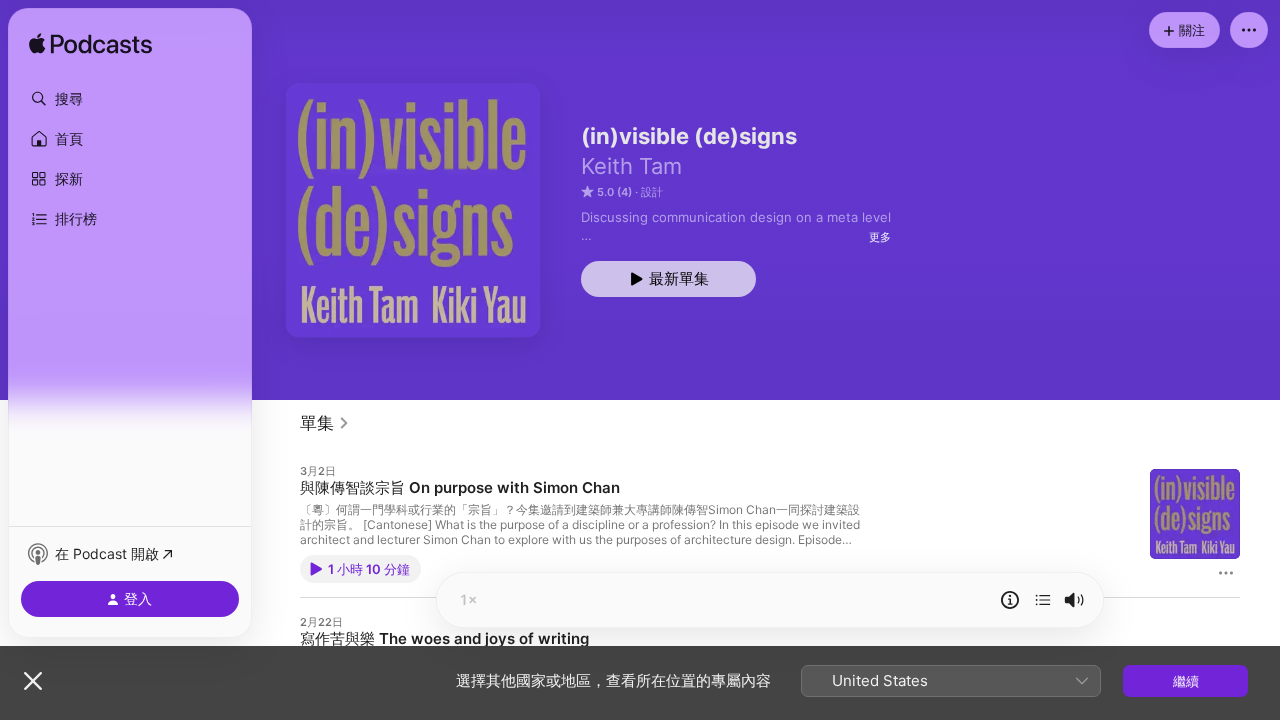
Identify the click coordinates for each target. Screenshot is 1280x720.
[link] (325, 423)
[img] (90, 45)
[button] (130, 99)
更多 (880, 237)
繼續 (1186, 681)
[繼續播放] (1043, 600)
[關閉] (33, 681)
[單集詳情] (1010, 600)
